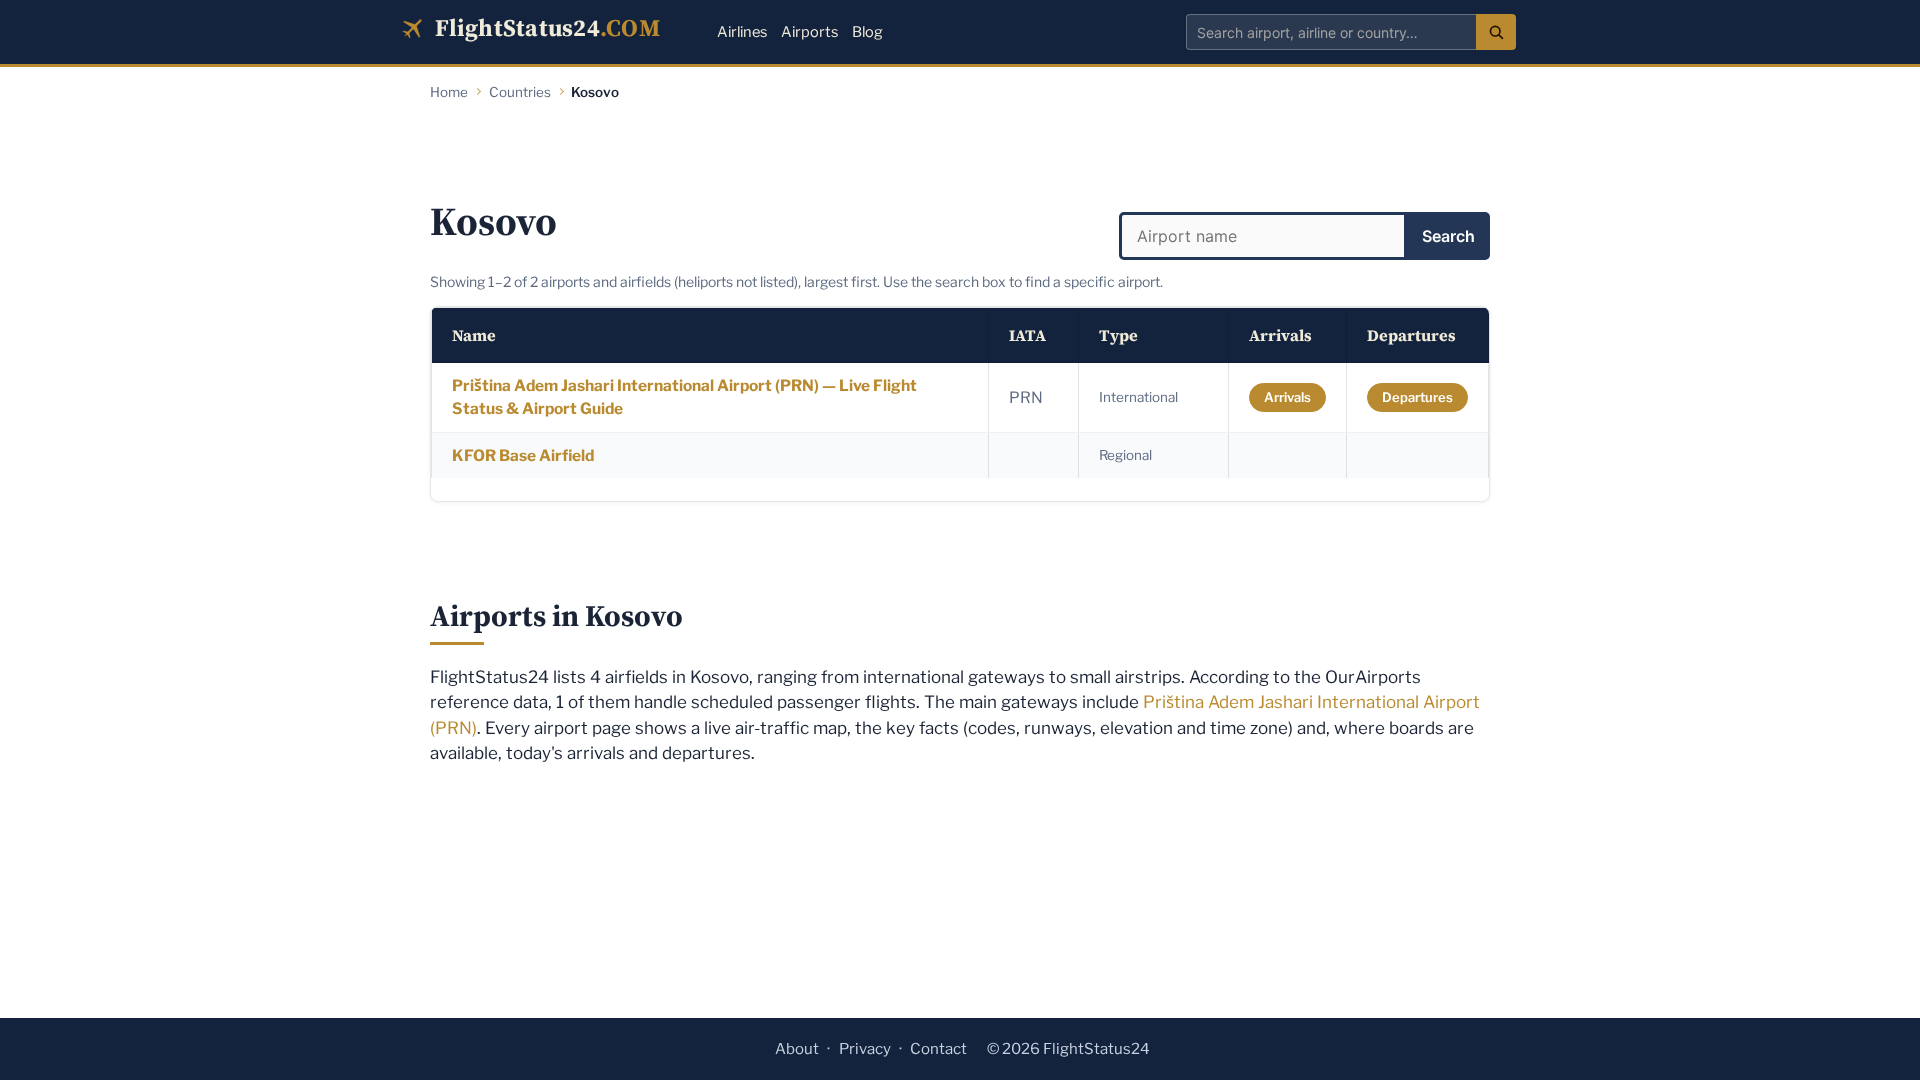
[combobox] (1331, 32)
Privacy (865, 1049)
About (797, 1049)
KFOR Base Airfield (523, 455)
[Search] (1496, 32)
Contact (938, 1049)
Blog (867, 32)
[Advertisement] (960, 152)
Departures (1417, 397)
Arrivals (1287, 397)
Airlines (742, 32)
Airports (809, 32)
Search (1448, 236)
